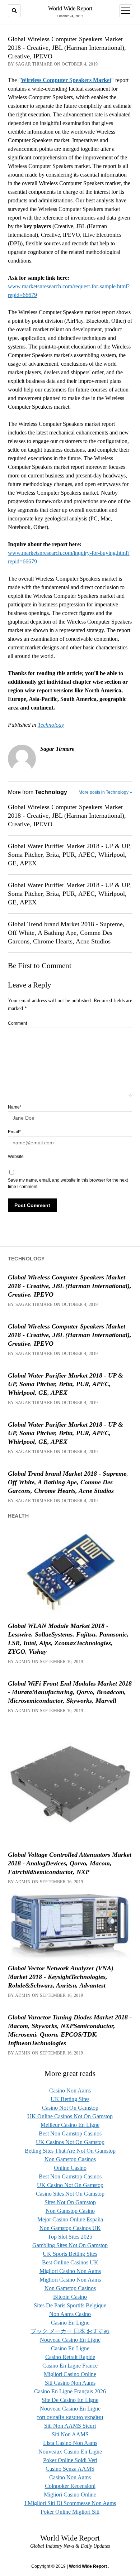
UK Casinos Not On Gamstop (70, 2142)
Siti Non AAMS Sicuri (70, 2426)
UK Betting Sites (70, 2099)
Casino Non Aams (70, 2090)
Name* (15, 1107)
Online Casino (70, 2168)
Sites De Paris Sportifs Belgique (70, 2305)
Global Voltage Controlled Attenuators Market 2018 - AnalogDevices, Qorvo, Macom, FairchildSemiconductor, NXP (70, 1863)
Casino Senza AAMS (70, 2469)
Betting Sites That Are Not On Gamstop (70, 2151)
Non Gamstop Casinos (70, 2159)
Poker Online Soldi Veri (70, 2460)
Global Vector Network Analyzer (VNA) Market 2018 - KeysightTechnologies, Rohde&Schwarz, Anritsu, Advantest (61, 1977)
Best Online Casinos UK (70, 2262)
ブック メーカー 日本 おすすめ (70, 2331)
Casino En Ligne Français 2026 (70, 2391)
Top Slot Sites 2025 (70, 2237)
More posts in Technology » (105, 792)
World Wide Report (70, 8)
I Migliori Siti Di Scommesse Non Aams (70, 2503)
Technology (51, 725)
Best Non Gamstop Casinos (70, 2133)
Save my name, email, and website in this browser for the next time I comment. (68, 1183)
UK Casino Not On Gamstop (70, 2185)
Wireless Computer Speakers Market (66, 80)
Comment (17, 1023)
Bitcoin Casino (70, 2297)
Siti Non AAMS (70, 2434)
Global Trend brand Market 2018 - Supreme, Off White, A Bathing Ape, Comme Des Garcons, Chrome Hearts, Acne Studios (66, 933)
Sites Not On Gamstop (70, 2202)
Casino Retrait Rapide (70, 2357)
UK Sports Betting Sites (70, 2254)
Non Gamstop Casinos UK (70, 2228)
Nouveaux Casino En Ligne (70, 2452)
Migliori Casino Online (70, 2374)
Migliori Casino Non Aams (70, 2271)
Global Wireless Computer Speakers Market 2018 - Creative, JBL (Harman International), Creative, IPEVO (67, 816)
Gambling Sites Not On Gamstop (70, 2245)
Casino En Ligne (70, 2323)
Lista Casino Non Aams (70, 2443)
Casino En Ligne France (70, 2366)
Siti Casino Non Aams (70, 2383)
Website (16, 1157)
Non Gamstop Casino (70, 2211)
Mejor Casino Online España (70, 2219)
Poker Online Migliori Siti (70, 2512)
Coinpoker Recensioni (70, 2486)
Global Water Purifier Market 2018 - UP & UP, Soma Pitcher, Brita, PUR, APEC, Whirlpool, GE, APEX (69, 855)
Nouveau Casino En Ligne (70, 2340)
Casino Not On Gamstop (70, 2108)
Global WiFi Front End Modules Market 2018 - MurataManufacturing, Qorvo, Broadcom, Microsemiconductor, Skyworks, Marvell (70, 1692)
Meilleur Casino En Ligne (70, 2125)
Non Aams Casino (70, 2314)
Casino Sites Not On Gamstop (70, 2194)
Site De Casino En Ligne (70, 2400)
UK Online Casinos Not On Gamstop (70, 2116)
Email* (14, 1132)
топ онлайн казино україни (70, 2417)
